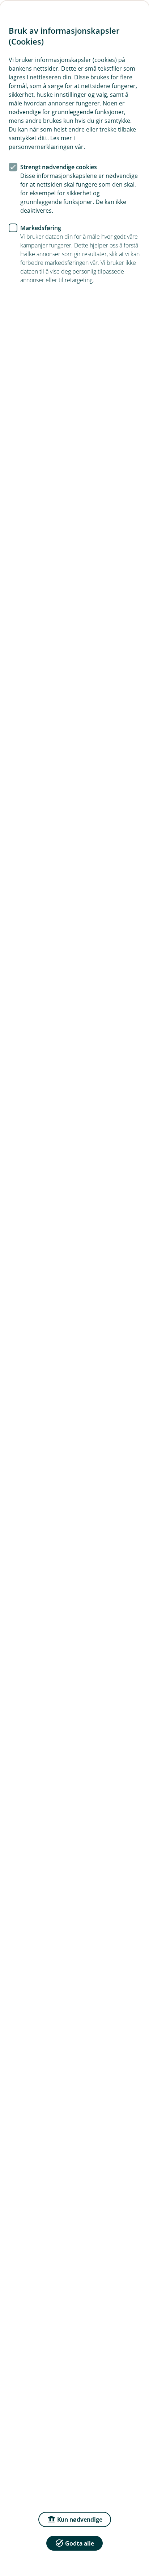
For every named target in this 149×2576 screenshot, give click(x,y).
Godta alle (80, 2543)
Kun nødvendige (80, 2519)
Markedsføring (41, 228)
